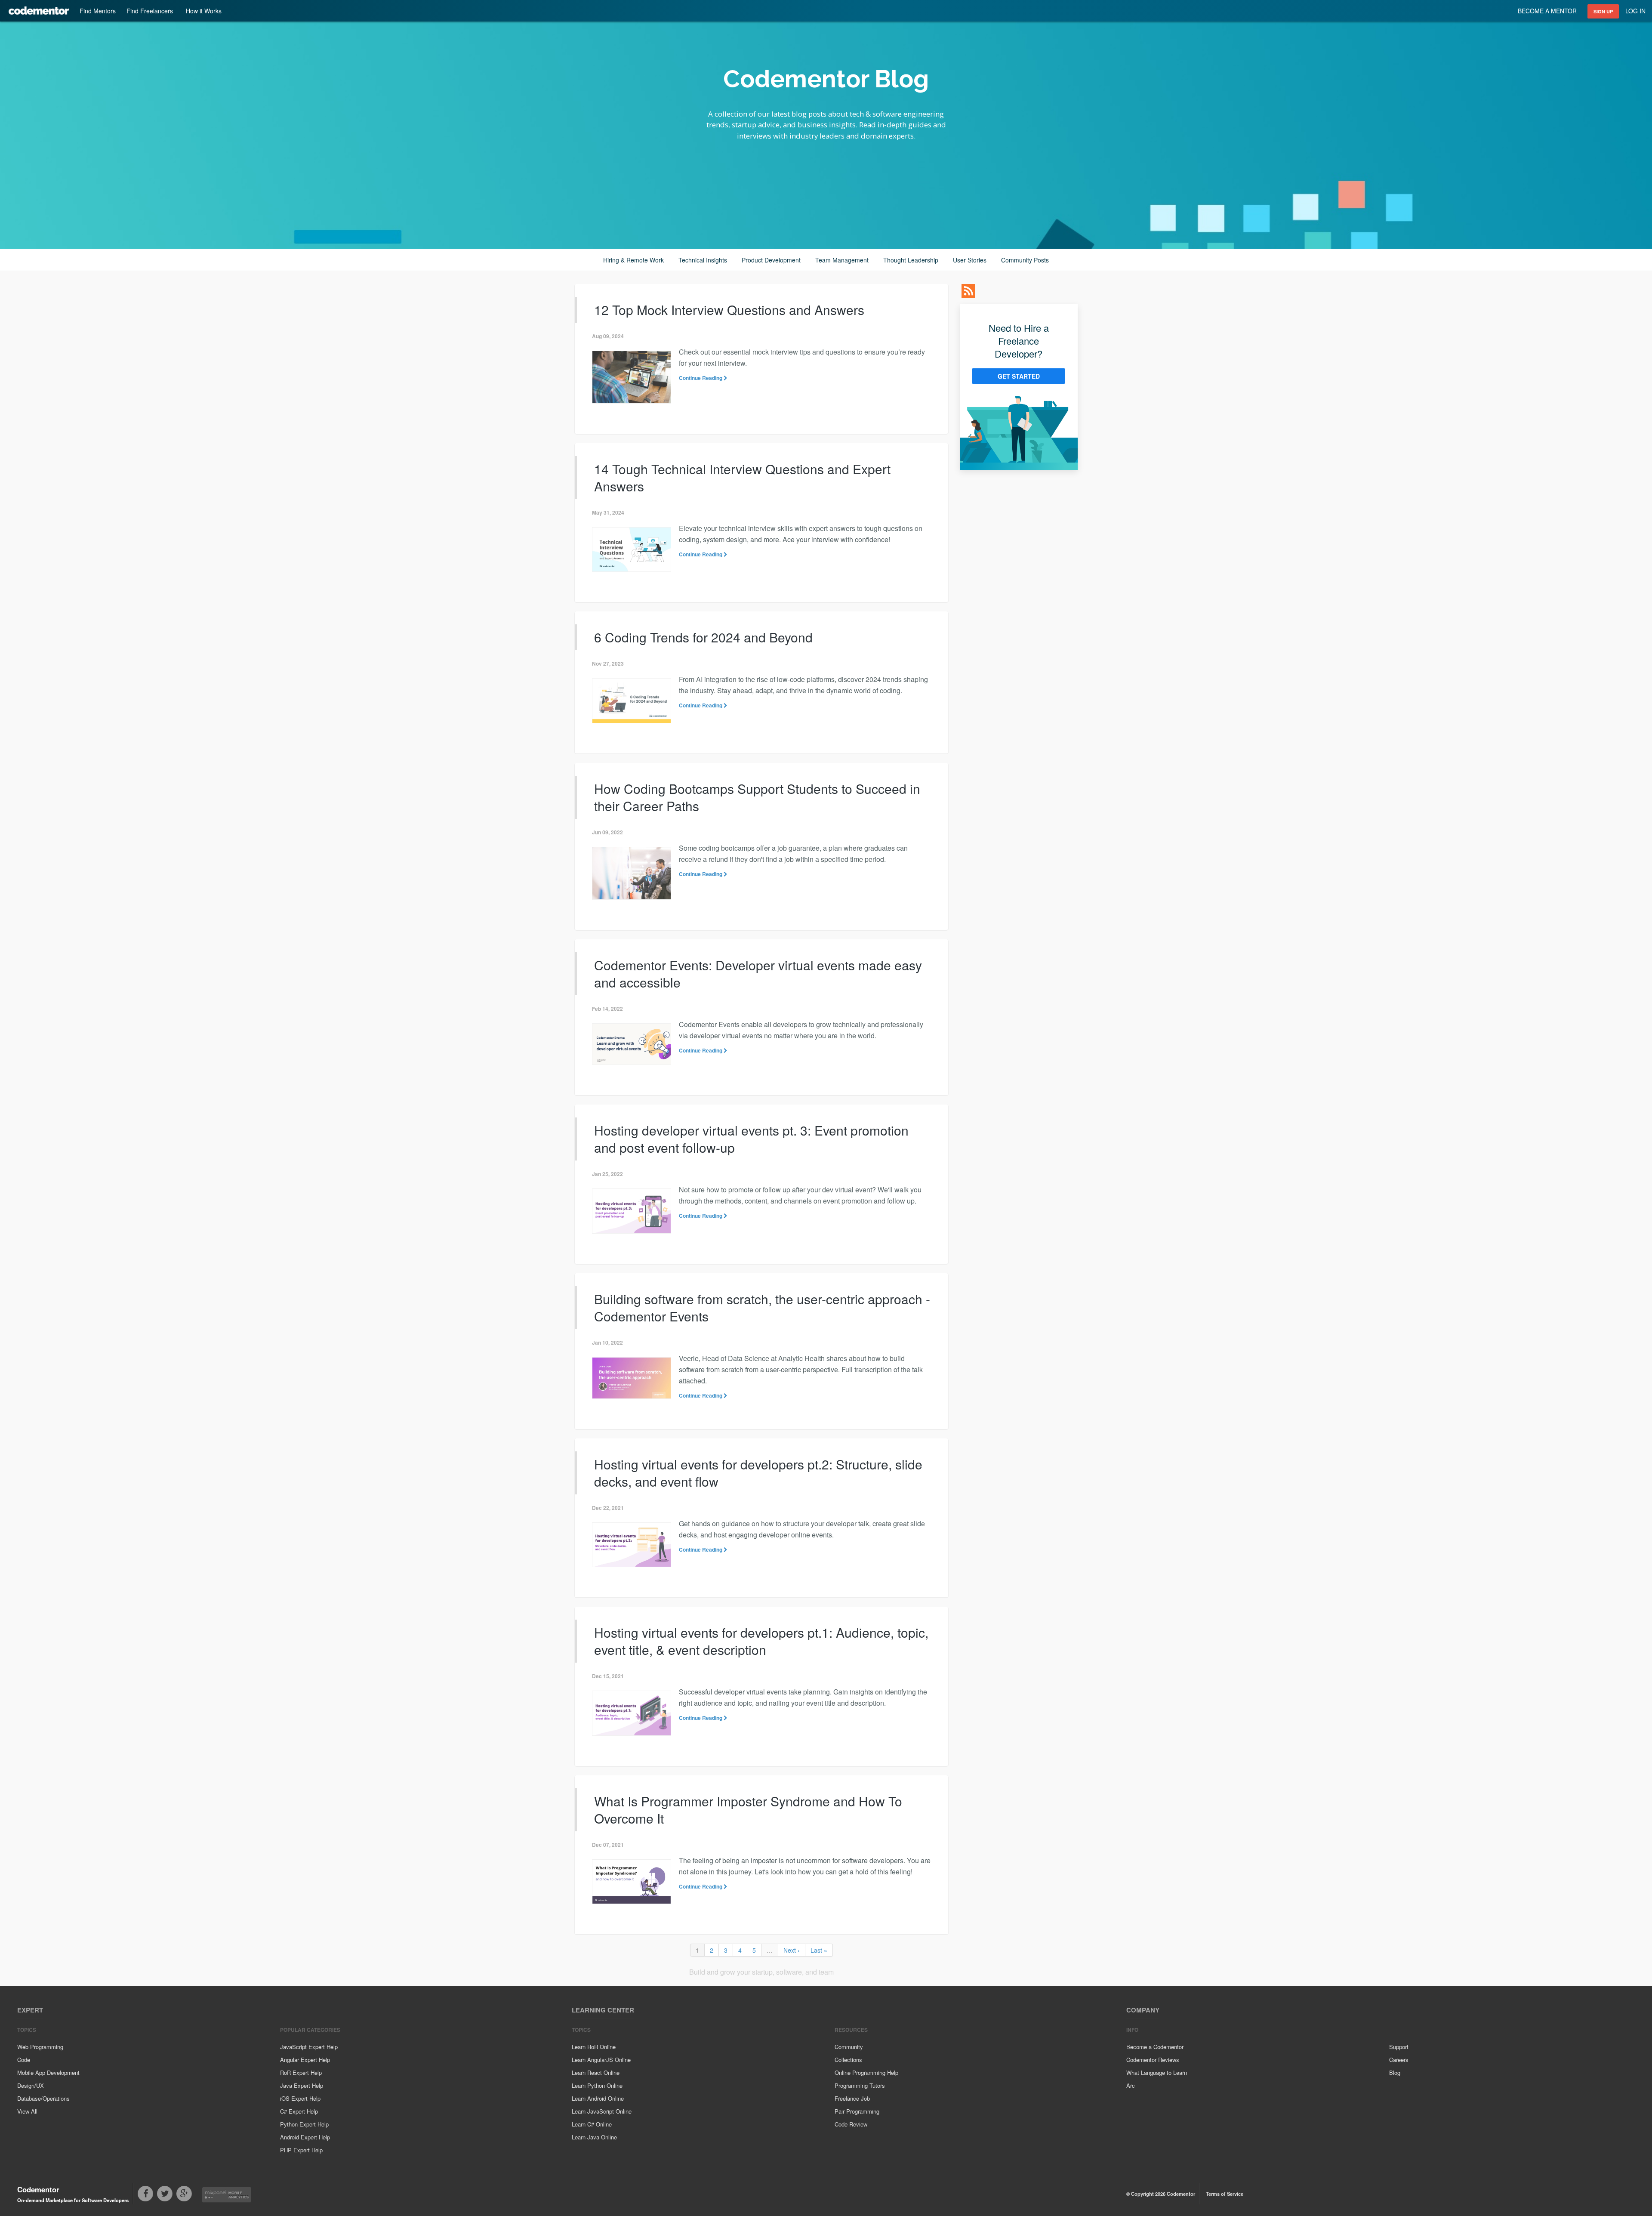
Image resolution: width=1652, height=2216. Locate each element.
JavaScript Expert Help (309, 2047)
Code (24, 2060)
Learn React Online (596, 2072)
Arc (1131, 2085)
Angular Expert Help (305, 2060)
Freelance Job (852, 2098)
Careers (1399, 2060)
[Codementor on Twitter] (167, 2194)
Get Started (1019, 376)
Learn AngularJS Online (601, 2060)
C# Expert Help (299, 2111)
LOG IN (1635, 11)
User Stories (970, 260)
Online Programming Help (866, 2072)
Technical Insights (703, 260)
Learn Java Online (594, 2137)
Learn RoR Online (594, 2047)
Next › (792, 1950)
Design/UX (31, 2085)
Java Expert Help (302, 2085)
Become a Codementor (1155, 2047)
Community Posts (1025, 260)
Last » (819, 1950)
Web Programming (40, 2047)
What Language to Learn (1157, 2072)
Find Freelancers (150, 11)
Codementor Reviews (1153, 2060)
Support (1399, 2047)
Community (849, 2047)
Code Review (851, 2124)
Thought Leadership (911, 260)
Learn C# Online (592, 2124)
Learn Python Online (597, 2085)
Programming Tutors (860, 2085)
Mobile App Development (48, 2072)
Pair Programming (857, 2111)
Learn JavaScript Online (602, 2111)
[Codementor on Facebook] (147, 2194)
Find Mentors (98, 11)
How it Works (204, 11)
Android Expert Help (305, 2137)
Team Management (842, 260)
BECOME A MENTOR (1547, 11)
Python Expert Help (304, 2124)
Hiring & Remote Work (633, 260)
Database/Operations (43, 2098)
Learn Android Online (598, 2098)
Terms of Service (1225, 2194)
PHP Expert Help (301, 2150)
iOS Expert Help (300, 2098)
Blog (1395, 2072)
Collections (848, 2060)
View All (27, 2111)
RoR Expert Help (301, 2072)
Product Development (771, 260)
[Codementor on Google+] (186, 2194)
